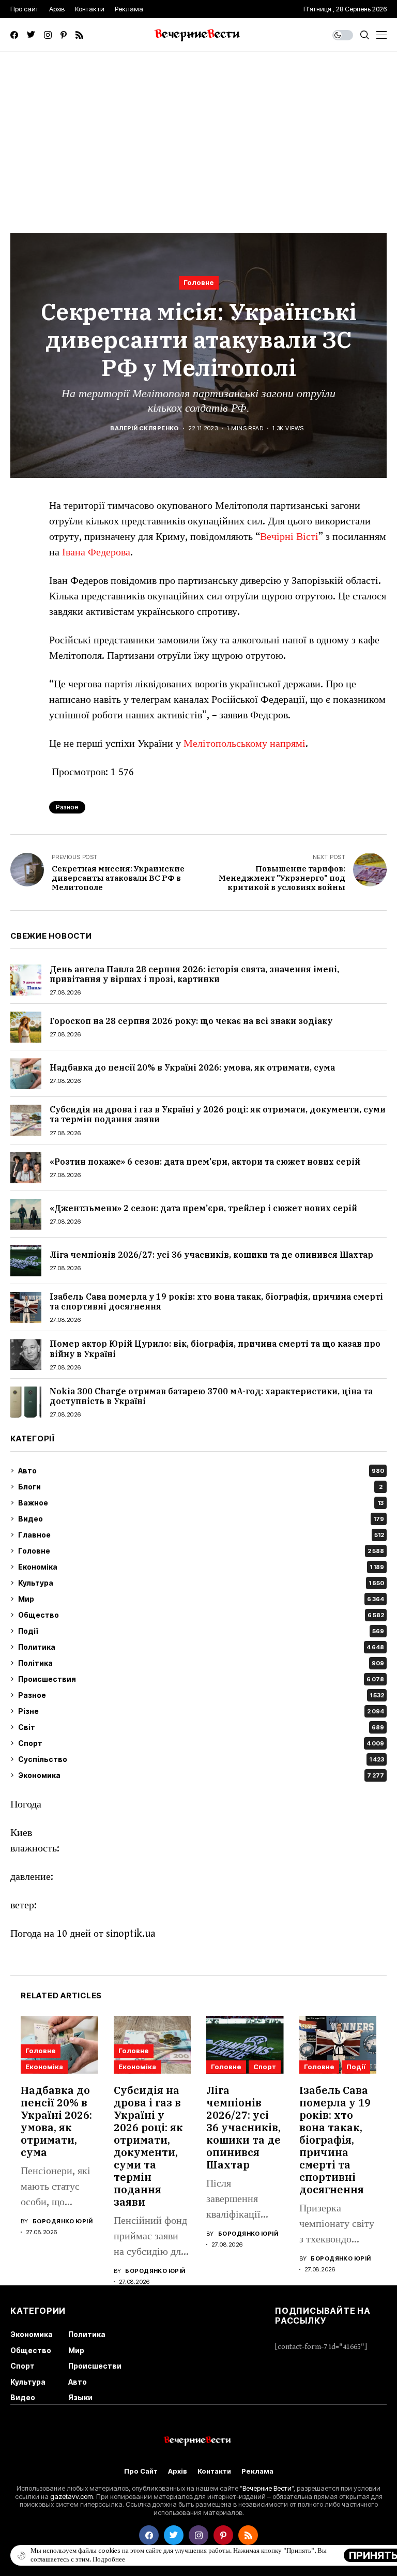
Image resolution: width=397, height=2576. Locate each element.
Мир (201, 1599)
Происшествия (201, 1679)
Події (201, 1631)
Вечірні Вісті (289, 537)
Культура (201, 1583)
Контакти (214, 2471)
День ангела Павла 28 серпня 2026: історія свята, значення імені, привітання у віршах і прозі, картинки (194, 974)
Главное (201, 1535)
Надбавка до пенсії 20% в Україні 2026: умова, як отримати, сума (192, 1067)
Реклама (257, 2471)
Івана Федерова (96, 553)
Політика (201, 1663)
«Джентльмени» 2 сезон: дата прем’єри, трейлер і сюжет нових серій (203, 1208)
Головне (199, 282)
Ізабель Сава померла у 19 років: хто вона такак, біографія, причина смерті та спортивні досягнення (216, 1301)
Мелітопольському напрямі (245, 744)
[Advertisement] (198, 130)
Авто (201, 1471)
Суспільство (201, 1759)
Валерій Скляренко (144, 428)
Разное (201, 1695)
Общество (201, 1615)
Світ (201, 1727)
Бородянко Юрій (63, 2221)
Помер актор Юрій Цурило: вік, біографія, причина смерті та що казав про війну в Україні (215, 1349)
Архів (178, 2471)
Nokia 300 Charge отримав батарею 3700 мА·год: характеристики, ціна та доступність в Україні (211, 1396)
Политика (201, 1647)
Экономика (201, 1775)
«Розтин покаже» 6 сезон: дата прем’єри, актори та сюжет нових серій (205, 1162)
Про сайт (141, 2471)
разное (67, 807)
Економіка (201, 1567)
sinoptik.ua (131, 1934)
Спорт (201, 1743)
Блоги (200, 1487)
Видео (201, 1519)
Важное (201, 1503)
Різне (201, 1711)
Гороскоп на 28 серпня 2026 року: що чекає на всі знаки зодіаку (191, 1021)
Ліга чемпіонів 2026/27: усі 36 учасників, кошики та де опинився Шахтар (211, 1255)
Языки (80, 2397)
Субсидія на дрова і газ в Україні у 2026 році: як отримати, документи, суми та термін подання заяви (218, 1114)
